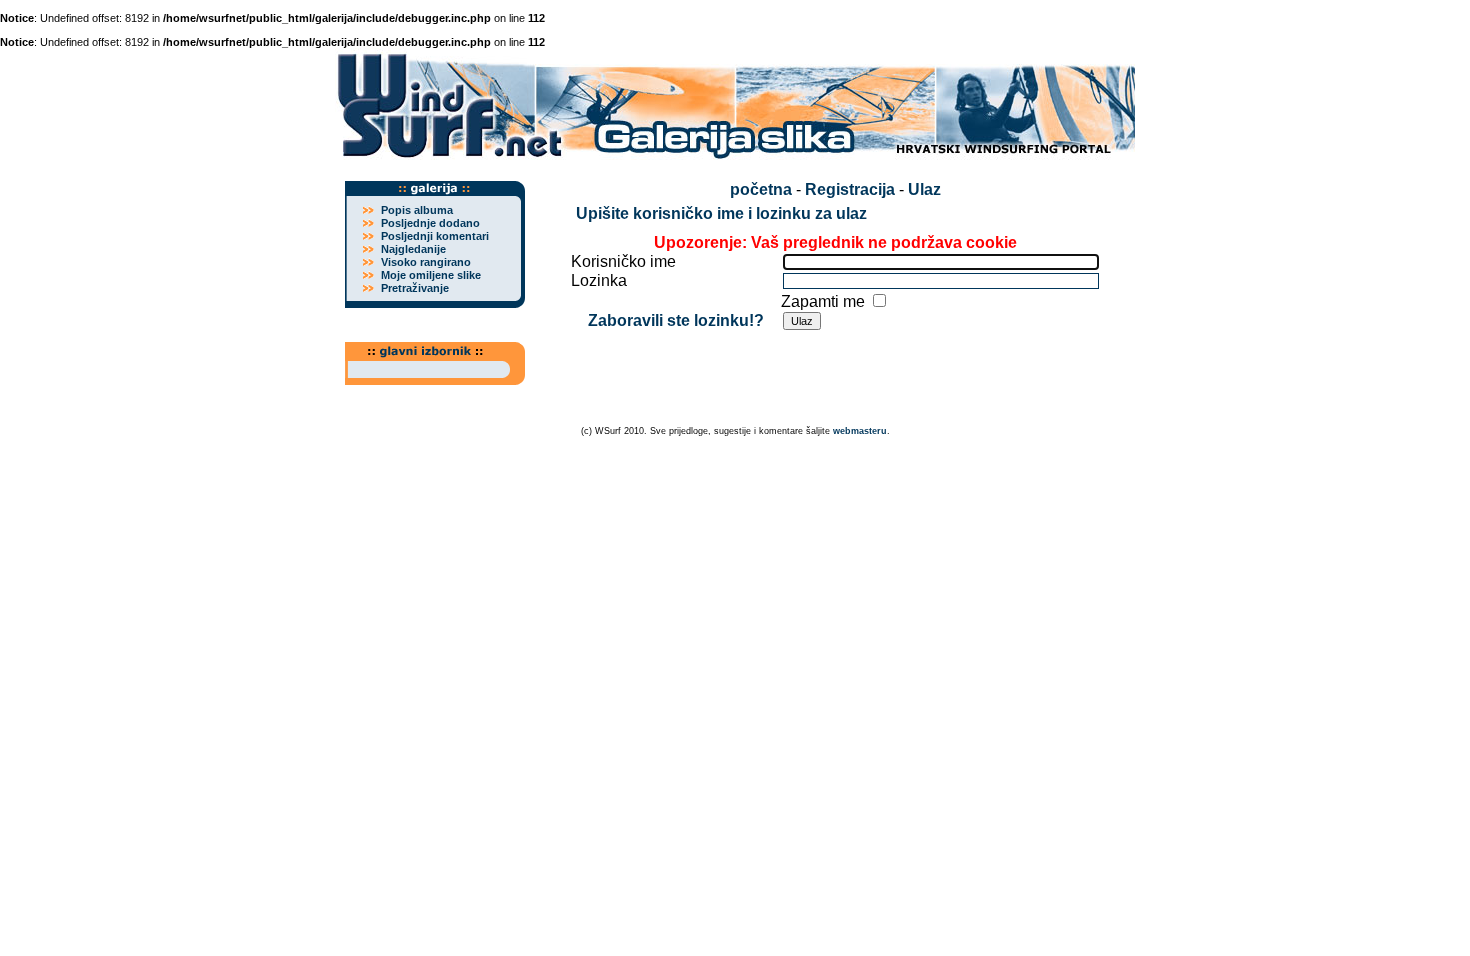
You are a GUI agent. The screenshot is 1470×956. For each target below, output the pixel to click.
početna (761, 189)
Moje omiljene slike (431, 275)
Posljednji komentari (435, 236)
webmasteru (860, 431)
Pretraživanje (415, 288)
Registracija (850, 189)
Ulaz (924, 189)
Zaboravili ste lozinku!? (676, 320)
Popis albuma (417, 210)
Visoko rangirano (426, 262)
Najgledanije (413, 249)
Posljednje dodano (430, 223)
